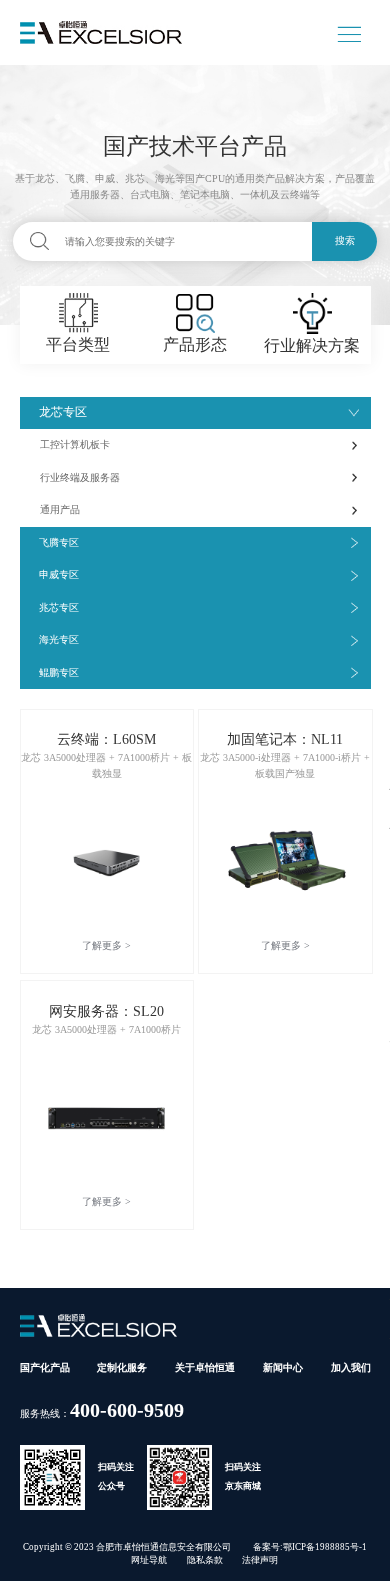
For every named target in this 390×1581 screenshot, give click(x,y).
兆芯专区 (59, 607)
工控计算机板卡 (75, 444)
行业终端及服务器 (80, 477)
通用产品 (60, 509)
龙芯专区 (63, 412)
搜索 (345, 240)
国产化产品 (45, 1367)
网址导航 (149, 1560)
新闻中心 (283, 1367)
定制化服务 (122, 1367)
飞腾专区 (59, 542)
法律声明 (260, 1560)
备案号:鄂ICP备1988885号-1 (310, 1547)
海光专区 (59, 639)
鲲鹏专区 (59, 672)
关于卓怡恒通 (205, 1367)
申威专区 (59, 574)
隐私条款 (205, 1560)
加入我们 (351, 1367)
